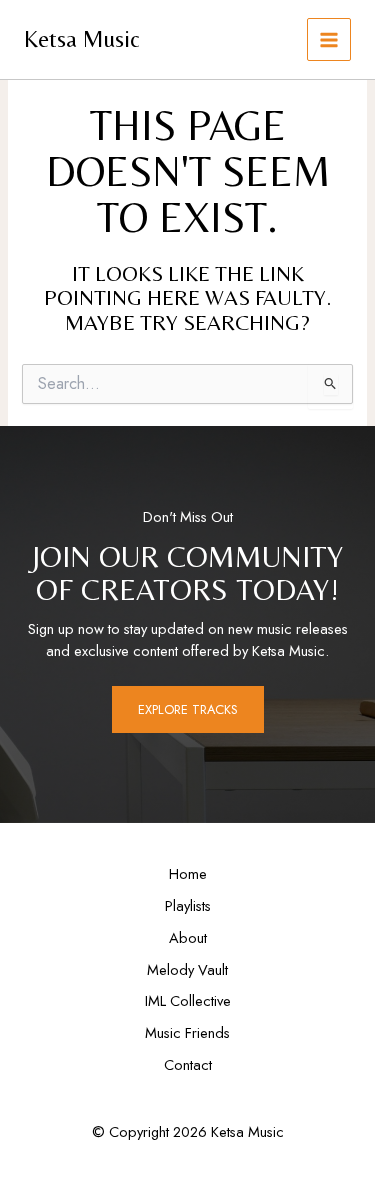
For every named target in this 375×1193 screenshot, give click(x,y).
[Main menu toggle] (329, 40)
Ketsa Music (82, 38)
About (188, 937)
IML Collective (188, 1000)
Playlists (188, 905)
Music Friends (187, 1032)
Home (188, 873)
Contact (188, 1064)
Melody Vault (187, 969)
